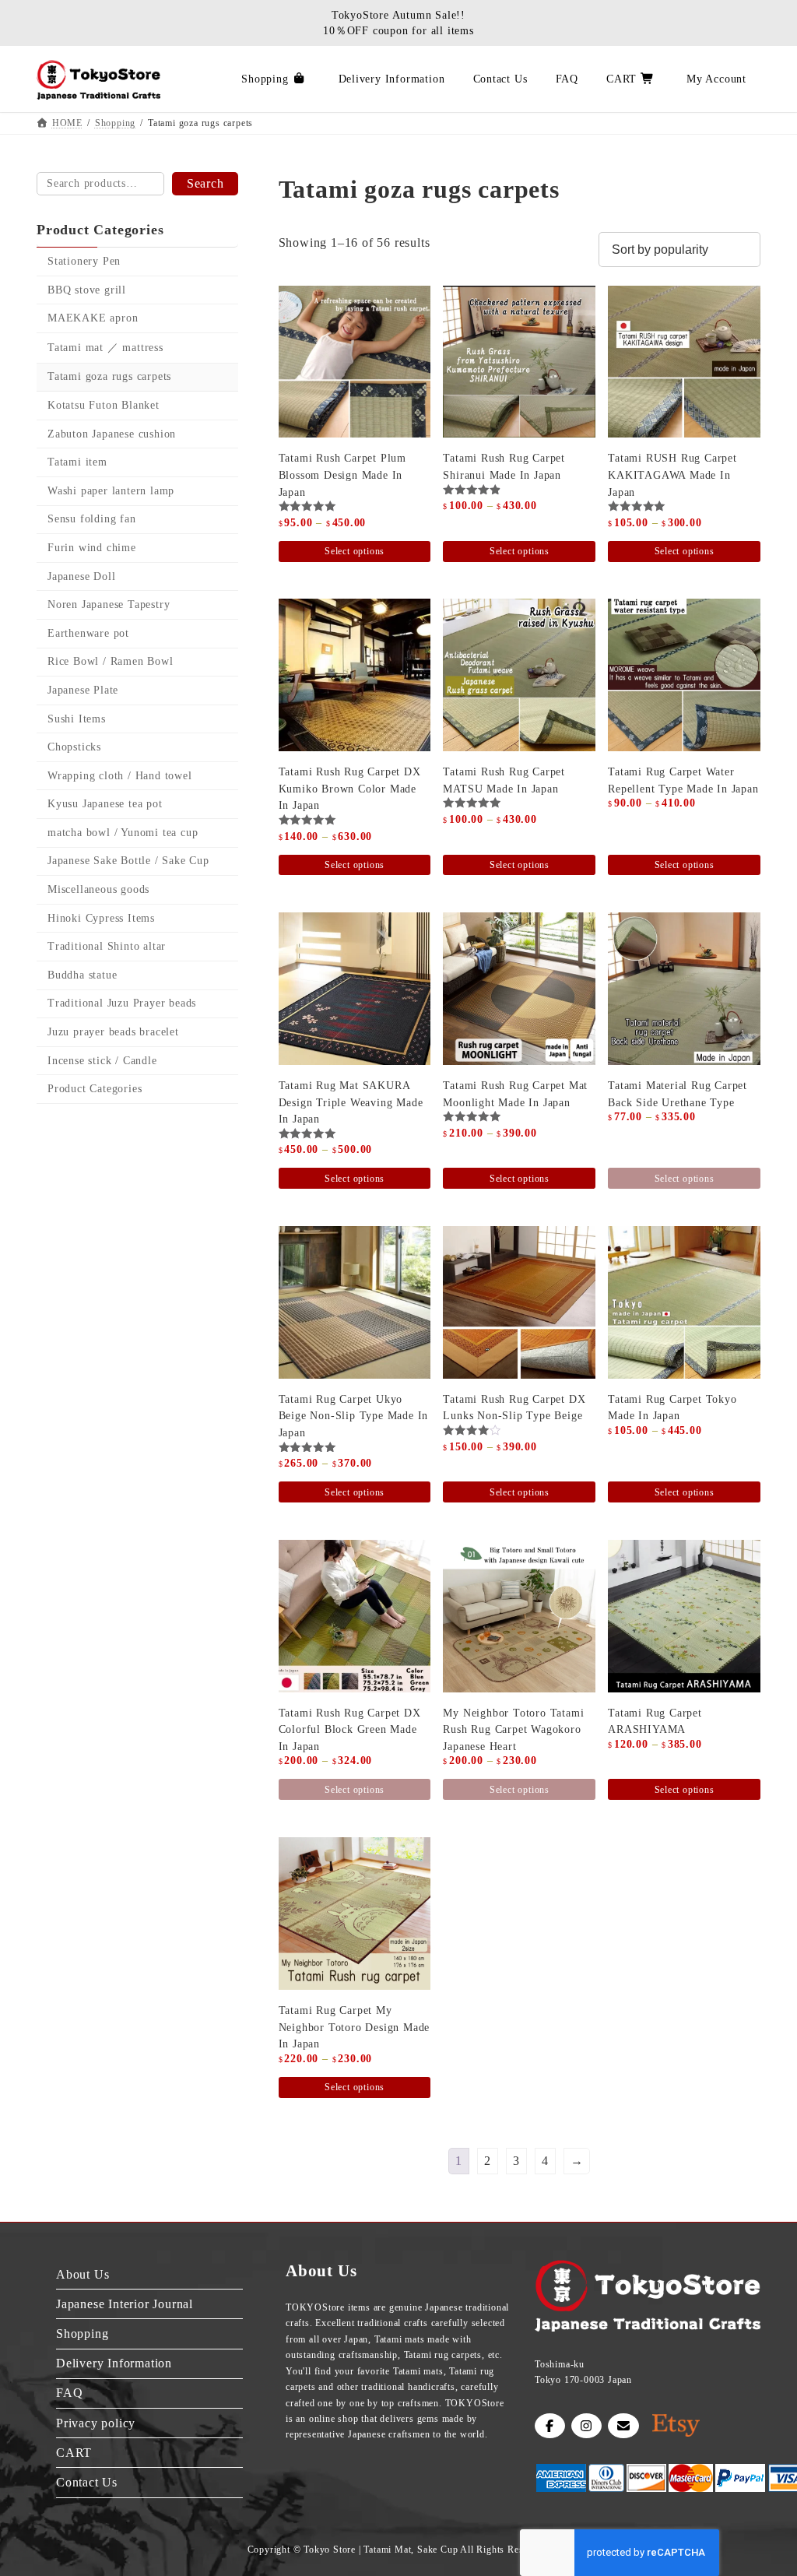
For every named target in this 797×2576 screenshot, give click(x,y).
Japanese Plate (83, 690)
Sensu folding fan (92, 520)
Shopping (82, 2334)
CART (74, 2453)
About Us (83, 2274)
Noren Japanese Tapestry (109, 604)
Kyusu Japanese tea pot (105, 804)
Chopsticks (74, 747)
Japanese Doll (81, 576)
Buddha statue (82, 975)
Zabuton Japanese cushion (112, 434)
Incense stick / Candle (102, 1061)
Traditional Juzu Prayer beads (122, 1004)
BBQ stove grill (87, 290)
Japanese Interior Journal (125, 2304)
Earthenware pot (88, 633)
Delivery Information (114, 2364)
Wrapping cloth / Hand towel (120, 776)
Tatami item (77, 462)
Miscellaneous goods (98, 889)
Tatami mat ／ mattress (105, 348)
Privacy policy (96, 2423)
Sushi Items (77, 719)
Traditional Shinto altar (107, 946)
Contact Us (87, 2482)
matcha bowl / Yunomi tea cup (123, 833)
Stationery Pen (84, 261)
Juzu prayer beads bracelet (113, 1032)
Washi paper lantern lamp (111, 491)
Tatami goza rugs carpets (109, 377)
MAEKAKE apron (93, 318)
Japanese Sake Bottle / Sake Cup (128, 861)
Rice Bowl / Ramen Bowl (111, 662)
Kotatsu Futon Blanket (104, 405)
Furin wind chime (92, 548)
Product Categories (95, 1089)
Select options (355, 551)
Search (205, 183)
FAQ (69, 2393)
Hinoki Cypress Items (101, 918)
